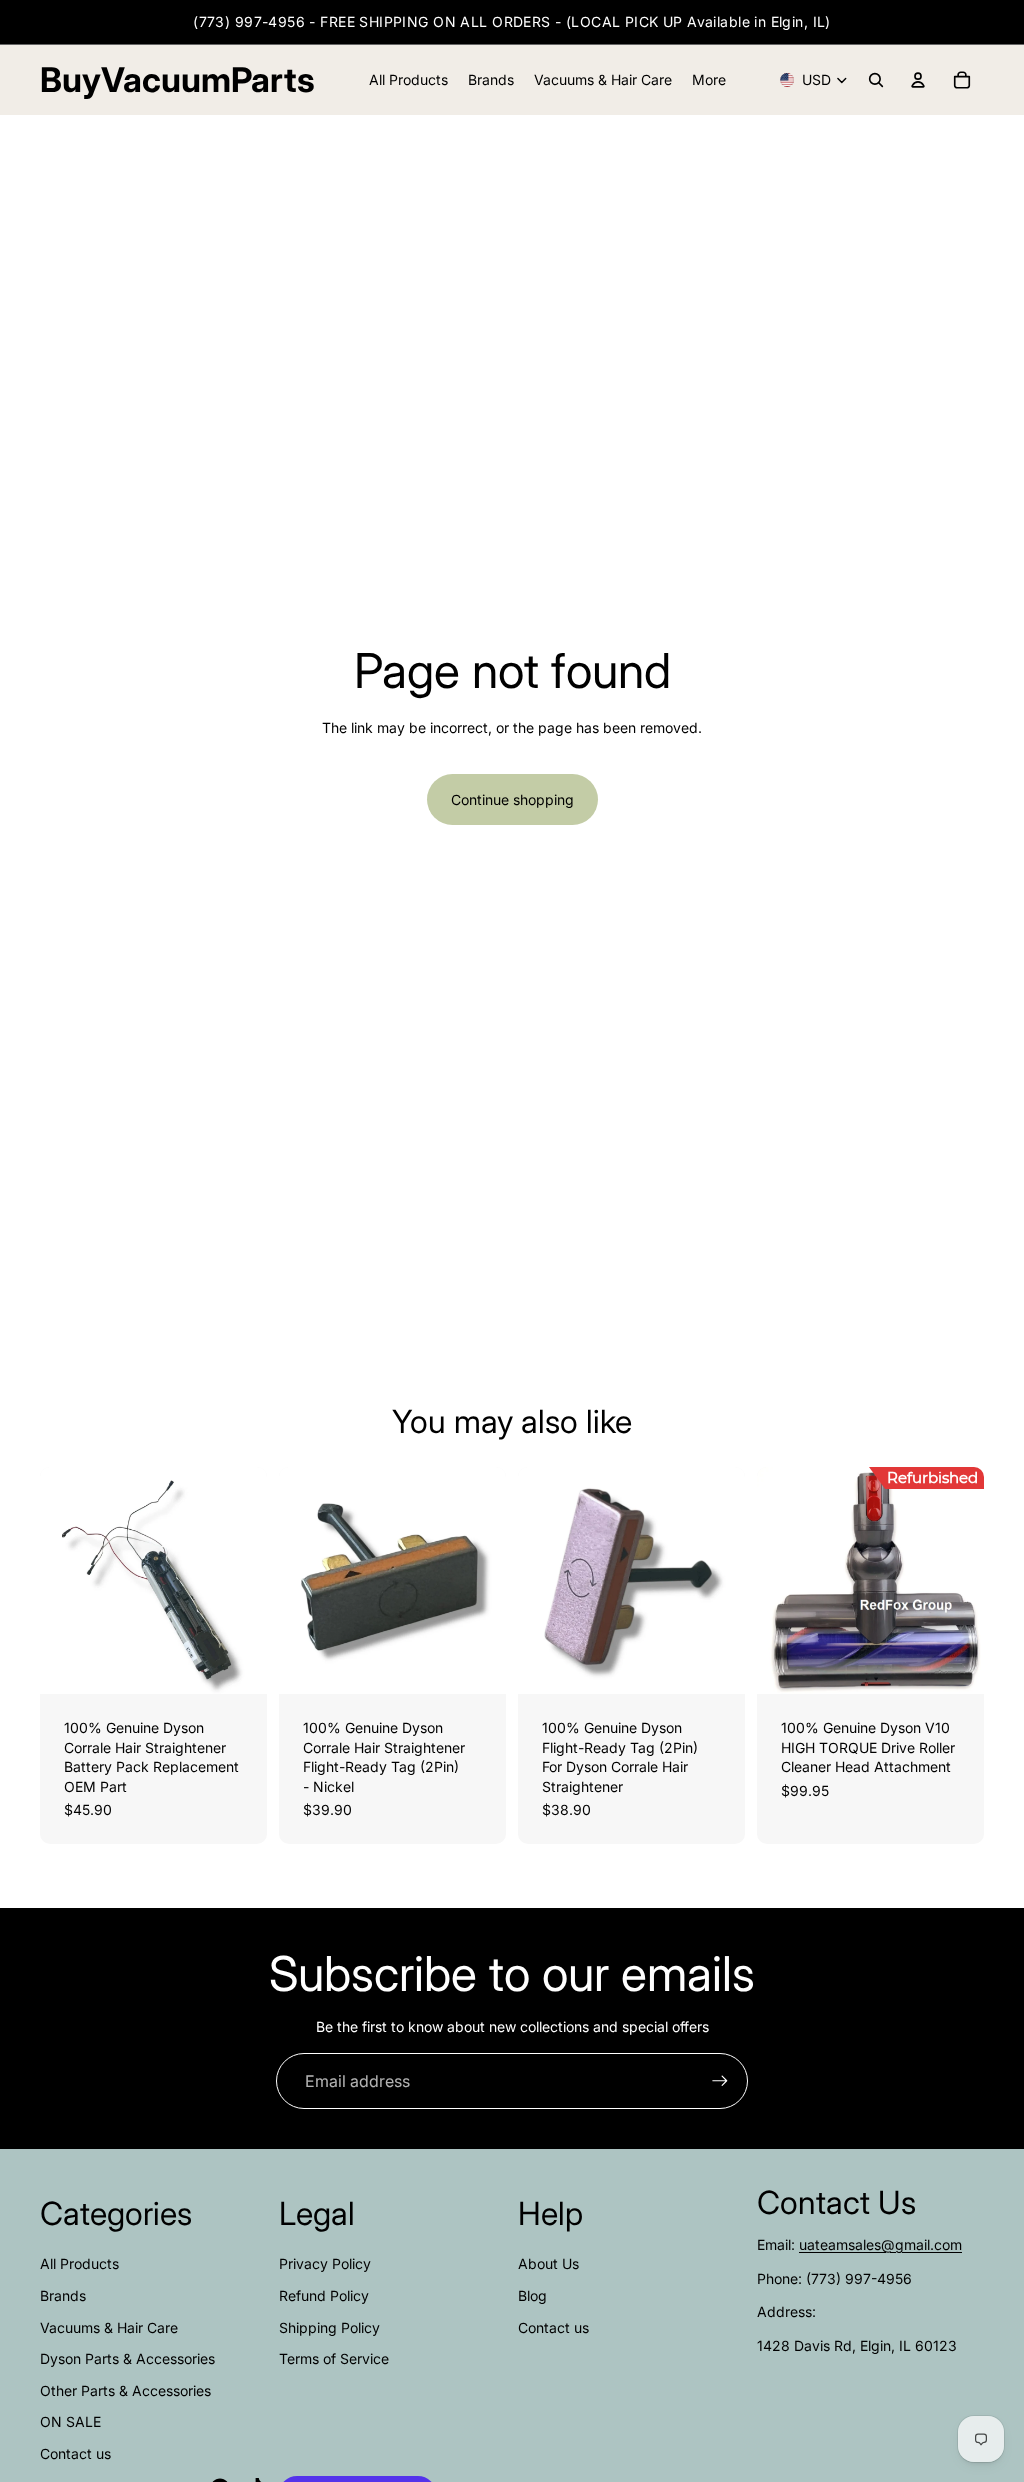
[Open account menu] (918, 80)
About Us (548, 2263)
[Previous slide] (55, 1581)
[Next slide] (251, 1581)
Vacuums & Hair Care (109, 2327)
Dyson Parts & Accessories (127, 2358)
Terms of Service (334, 2358)
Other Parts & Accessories (125, 2390)
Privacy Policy (325, 2263)
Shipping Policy (329, 2327)
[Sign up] (720, 2081)
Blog (532, 2295)
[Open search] (876, 80)
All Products (79, 2263)
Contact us (75, 2453)
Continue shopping (512, 799)
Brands (63, 2295)
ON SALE (70, 2421)
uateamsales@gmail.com (880, 2244)
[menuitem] (709, 80)
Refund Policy (324, 2295)
